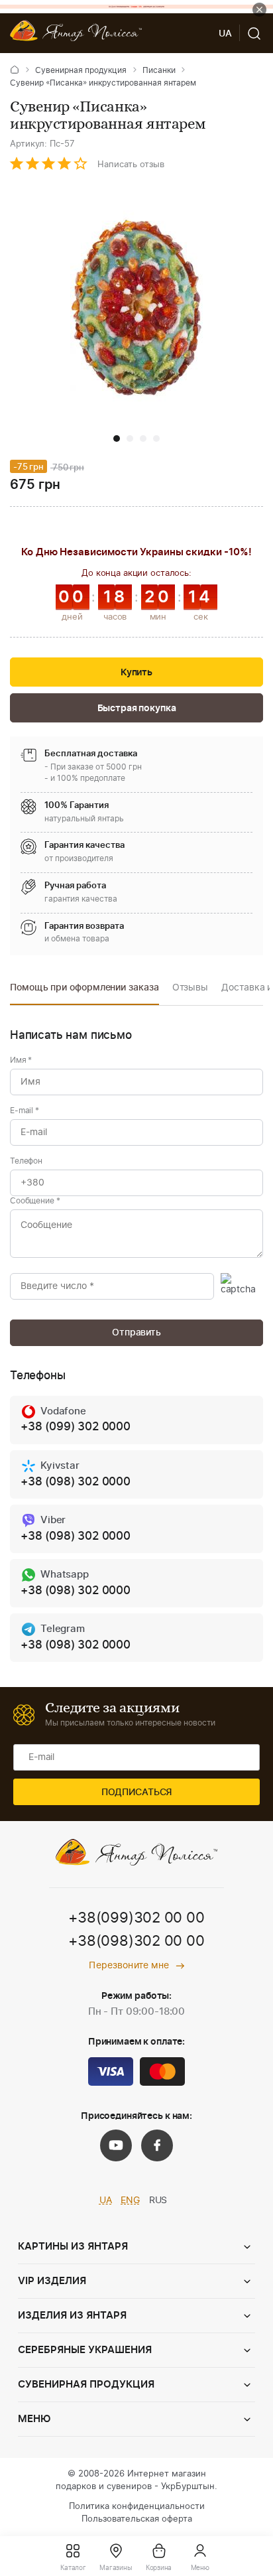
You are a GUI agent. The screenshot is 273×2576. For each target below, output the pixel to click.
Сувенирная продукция (81, 70)
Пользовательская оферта (137, 2519)
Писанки (159, 70)
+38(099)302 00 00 (136, 1918)
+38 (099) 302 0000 (76, 1427)
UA (106, 2201)
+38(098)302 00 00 (136, 1941)
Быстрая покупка (137, 709)
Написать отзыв (131, 165)
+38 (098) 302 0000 (76, 1482)
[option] (84, 991)
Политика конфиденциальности (137, 2507)
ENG (130, 2201)
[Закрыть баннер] (259, 10)
